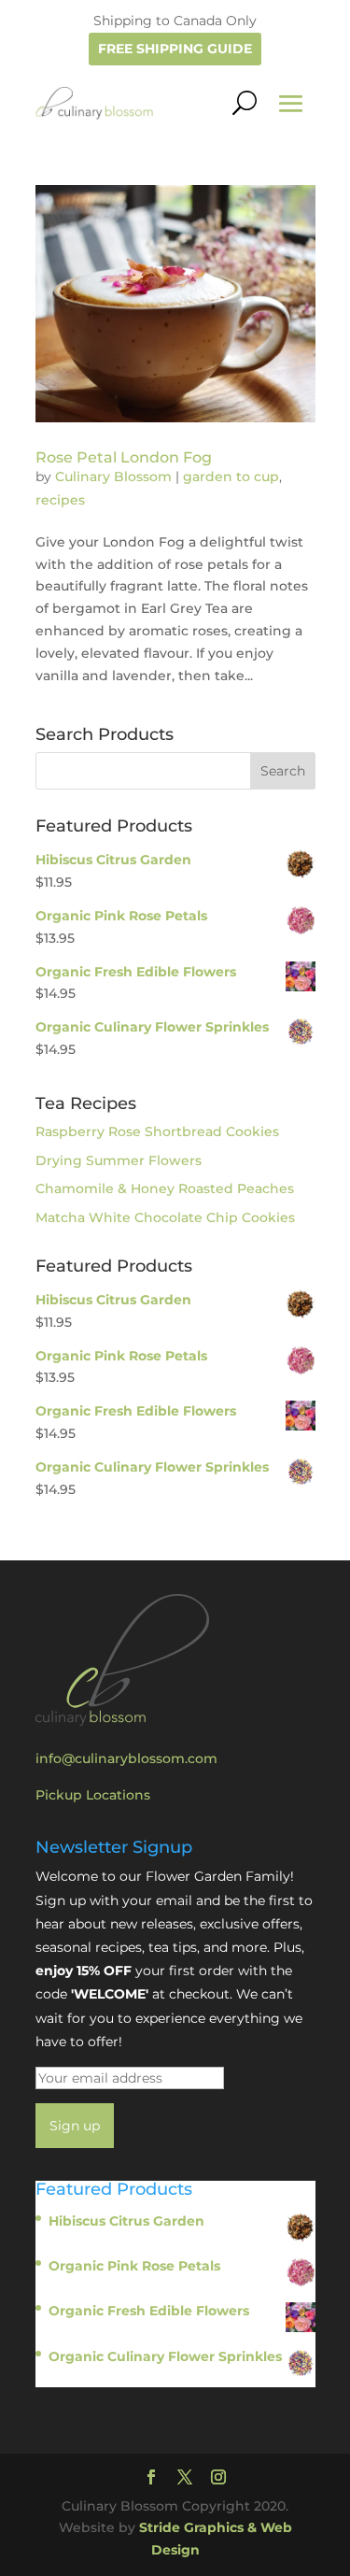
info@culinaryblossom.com (126, 1758)
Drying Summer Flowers (119, 1160)
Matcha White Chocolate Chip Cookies (165, 1217)
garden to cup (231, 477)
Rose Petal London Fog (124, 457)
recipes (60, 500)
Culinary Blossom (113, 477)
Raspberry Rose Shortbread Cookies (157, 1131)
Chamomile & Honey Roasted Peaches (165, 1188)
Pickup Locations (93, 1795)
